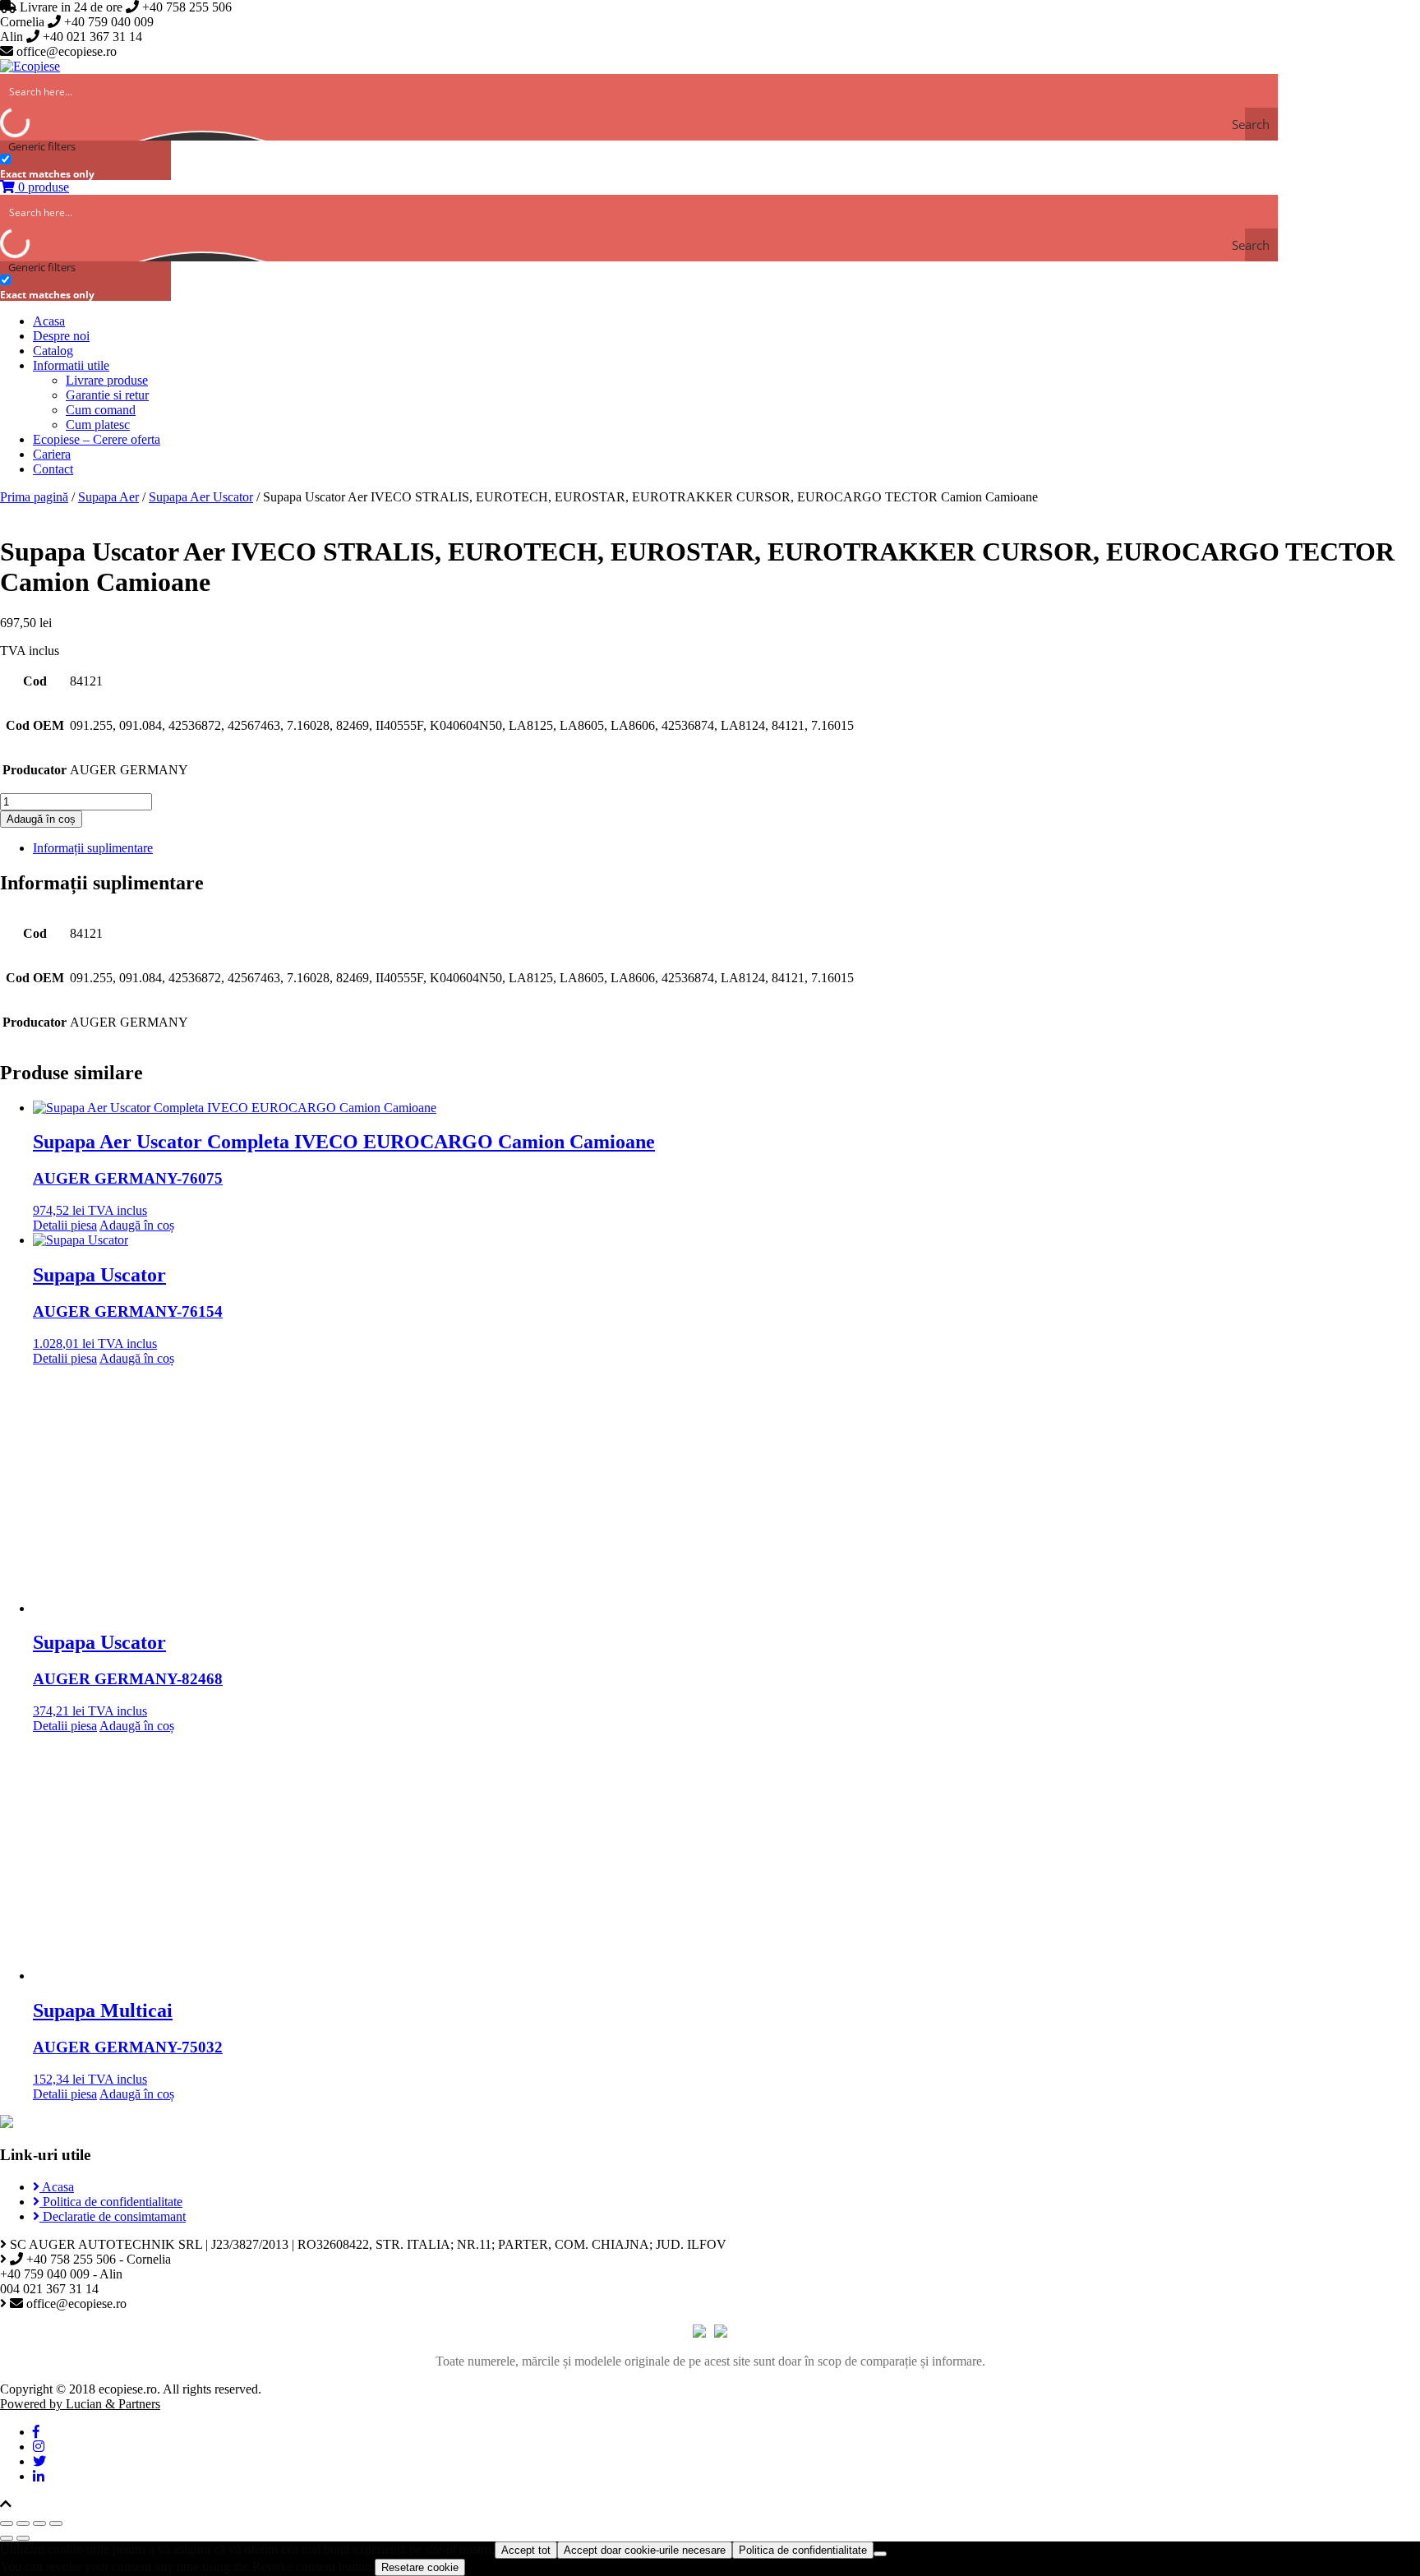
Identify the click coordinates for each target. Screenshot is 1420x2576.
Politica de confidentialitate (111, 2202)
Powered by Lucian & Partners (80, 2404)
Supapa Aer (108, 497)
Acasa (49, 321)
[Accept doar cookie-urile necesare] (880, 2554)
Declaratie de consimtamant (113, 2216)
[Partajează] (23, 2523)
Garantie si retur (107, 395)
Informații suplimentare (93, 848)
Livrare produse (107, 380)
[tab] (726, 848)
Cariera (52, 454)
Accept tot (526, 2550)
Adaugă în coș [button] (137, 1225)
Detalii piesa (65, 1225)
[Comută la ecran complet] (39, 2523)
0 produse (42, 187)
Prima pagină (34, 497)
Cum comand (101, 410)
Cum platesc (98, 425)
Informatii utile (71, 365)
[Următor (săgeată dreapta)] (23, 2538)
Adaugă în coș (41, 819)
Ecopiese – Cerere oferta (97, 439)
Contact (53, 469)
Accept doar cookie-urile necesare (645, 2550)
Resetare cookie (420, 2567)
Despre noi (61, 336)
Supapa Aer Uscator (201, 497)
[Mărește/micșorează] (56, 2523)
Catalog (53, 351)
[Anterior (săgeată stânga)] (7, 2538)
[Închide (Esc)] (7, 2523)
